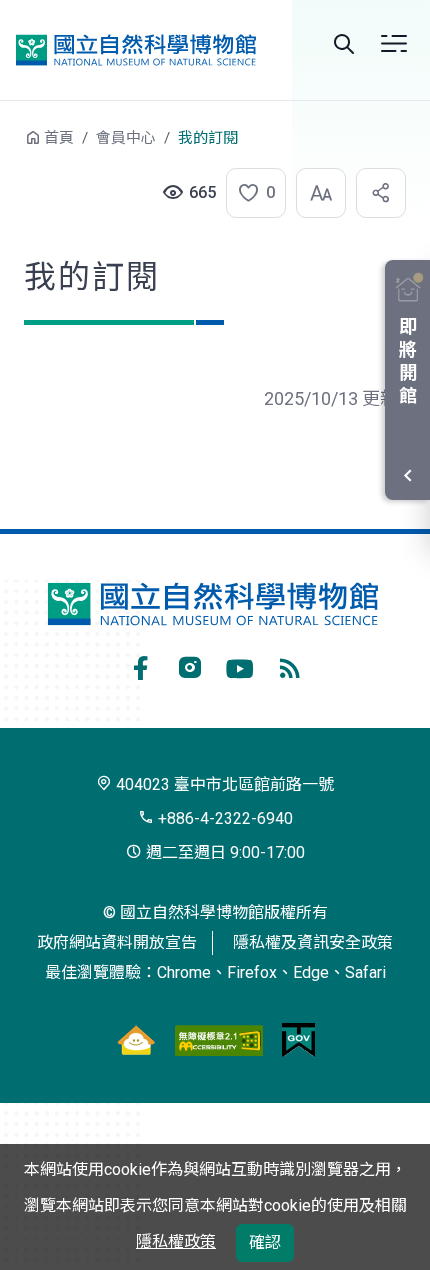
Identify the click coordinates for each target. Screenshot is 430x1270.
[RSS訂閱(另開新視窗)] (290, 665)
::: (10, 147)
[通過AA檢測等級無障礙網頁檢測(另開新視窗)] (219, 1039)
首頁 (59, 138)
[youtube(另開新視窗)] (240, 665)
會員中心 (126, 138)
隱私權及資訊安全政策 (313, 942)
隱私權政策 (176, 1241)
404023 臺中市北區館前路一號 (223, 784)
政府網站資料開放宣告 (117, 942)
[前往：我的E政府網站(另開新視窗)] (298, 1039)
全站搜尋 (344, 44)
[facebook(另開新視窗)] (140, 665)
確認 (265, 1242)
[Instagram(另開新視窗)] (190, 665)
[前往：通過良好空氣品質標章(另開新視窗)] (136, 1039)
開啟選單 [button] (394, 44)
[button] (250, 193)
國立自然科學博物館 (136, 50)
